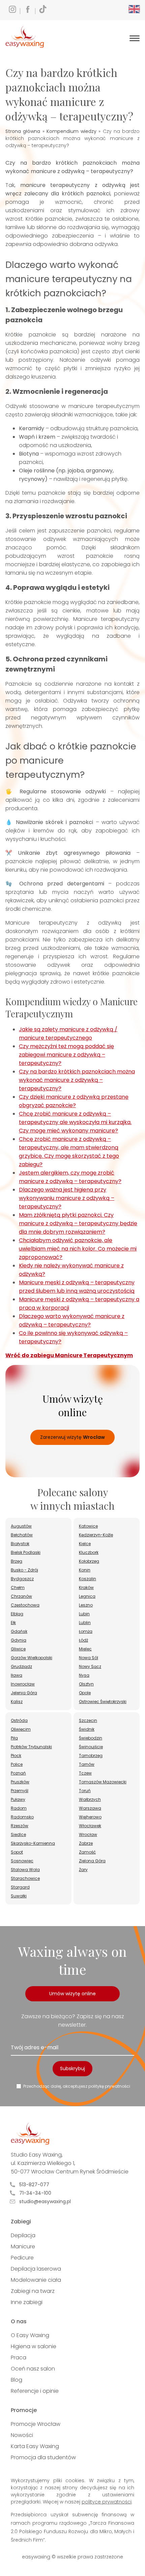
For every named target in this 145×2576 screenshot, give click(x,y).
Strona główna (23, 131)
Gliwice (18, 1649)
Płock (16, 1756)
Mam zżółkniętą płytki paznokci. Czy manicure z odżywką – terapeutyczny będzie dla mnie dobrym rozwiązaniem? (78, 1223)
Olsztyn (86, 1684)
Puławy (18, 1799)
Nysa (84, 1675)
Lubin (84, 1614)
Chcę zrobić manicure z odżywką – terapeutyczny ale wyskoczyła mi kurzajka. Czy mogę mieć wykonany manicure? (75, 1122)
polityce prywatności (107, 2502)
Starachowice (25, 1878)
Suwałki (19, 1896)
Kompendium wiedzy (71, 131)
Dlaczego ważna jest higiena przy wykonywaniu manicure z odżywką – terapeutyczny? (67, 1198)
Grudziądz (21, 1666)
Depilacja (23, 2235)
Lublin (85, 1623)
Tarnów (87, 1764)
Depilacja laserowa (36, 2269)
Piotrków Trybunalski (31, 1747)
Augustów (21, 1526)
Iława (17, 1675)
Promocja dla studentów (43, 2457)
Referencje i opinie (35, 2391)
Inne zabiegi (27, 2302)
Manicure (23, 2246)
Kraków (86, 1587)
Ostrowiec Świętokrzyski (103, 1702)
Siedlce (18, 1834)
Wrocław (88, 1834)
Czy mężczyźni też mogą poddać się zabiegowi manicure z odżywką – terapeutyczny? (66, 1055)
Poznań (18, 1773)
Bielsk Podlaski (26, 1552)
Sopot (17, 1852)
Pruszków (20, 1782)
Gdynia (19, 1640)
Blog (17, 2380)
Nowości (22, 2435)
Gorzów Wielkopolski (32, 1658)
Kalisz (17, 1702)
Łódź (83, 1640)
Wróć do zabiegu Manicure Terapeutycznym (69, 1355)
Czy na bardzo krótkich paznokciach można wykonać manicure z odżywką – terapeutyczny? (77, 1080)
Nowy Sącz (90, 1666)
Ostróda (19, 1720)
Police (17, 1764)
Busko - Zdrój (24, 1570)
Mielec (85, 1649)
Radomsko (22, 1817)
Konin (85, 1570)
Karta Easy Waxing (35, 2446)
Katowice (88, 1526)
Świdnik (87, 1729)
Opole (85, 1693)
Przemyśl (20, 1791)
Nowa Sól (89, 1658)
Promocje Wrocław (36, 2424)
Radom (19, 1808)
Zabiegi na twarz (33, 2291)
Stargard (20, 1887)
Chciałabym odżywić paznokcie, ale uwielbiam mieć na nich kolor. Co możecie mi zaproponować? (78, 1249)
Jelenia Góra (24, 1693)
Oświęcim (21, 1729)
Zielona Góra (92, 1861)
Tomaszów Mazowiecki (103, 1782)
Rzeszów (20, 1826)
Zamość (87, 1852)
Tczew (85, 1773)
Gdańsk (19, 1631)
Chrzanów (21, 1596)
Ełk (13, 1623)
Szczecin (88, 1720)
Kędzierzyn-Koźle (96, 1535)
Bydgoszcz (22, 1579)
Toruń (85, 1791)
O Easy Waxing (30, 2335)
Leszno (86, 1605)
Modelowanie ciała (36, 2280)
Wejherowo (90, 1817)
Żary (83, 1870)
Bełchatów (22, 1535)
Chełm (18, 1587)
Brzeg (17, 1561)
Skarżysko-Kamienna (33, 1843)
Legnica (87, 1596)
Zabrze (86, 1843)
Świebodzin (91, 1738)
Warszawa (90, 1808)
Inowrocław (23, 1684)
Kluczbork (89, 1552)
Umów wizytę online (72, 1994)
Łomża (86, 1631)
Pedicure (22, 2258)
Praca (19, 2358)
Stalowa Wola (25, 1870)
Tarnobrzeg (91, 1756)
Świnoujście (91, 1747)
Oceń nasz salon (33, 2369)
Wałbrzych (90, 1799)
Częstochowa (25, 1605)
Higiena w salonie (34, 2346)
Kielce (85, 1544)
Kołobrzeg (89, 1561)
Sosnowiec (22, 1861)
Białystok (20, 1544)
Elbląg (17, 1614)
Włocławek (90, 1826)
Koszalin (88, 1579)
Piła (14, 1738)
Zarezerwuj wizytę (72, 1437)
